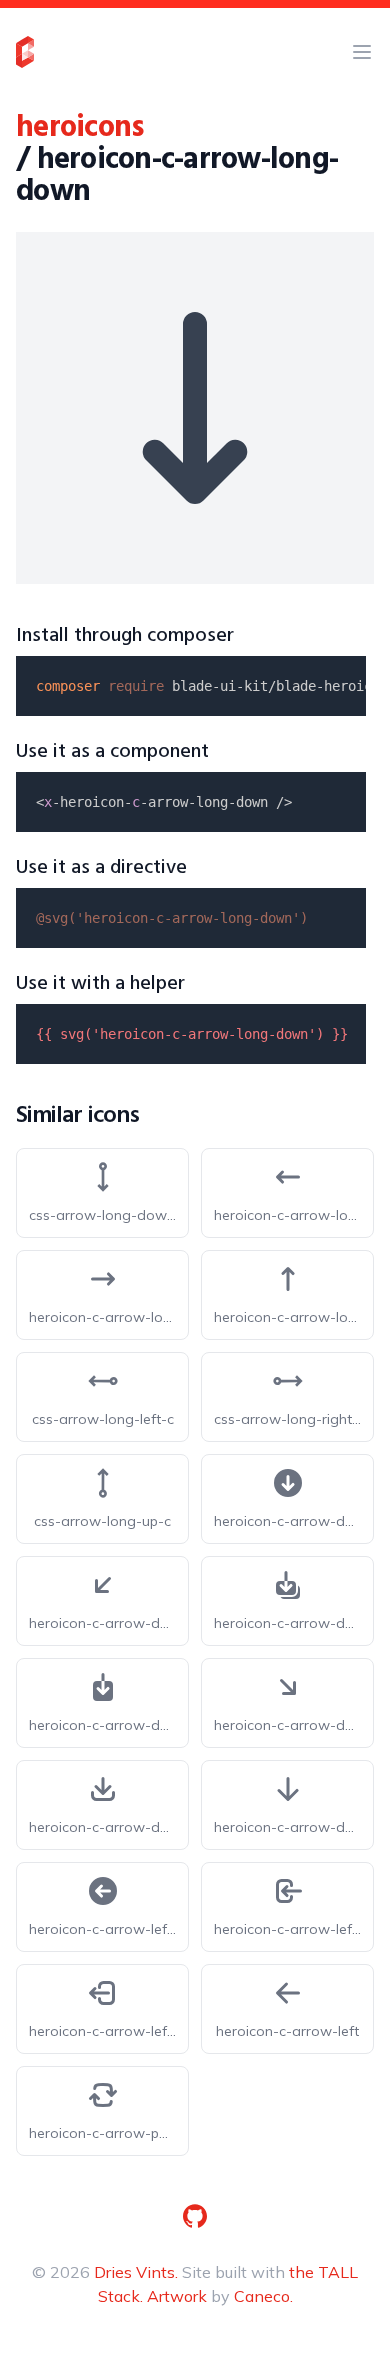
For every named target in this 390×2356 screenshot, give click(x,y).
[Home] (25, 52)
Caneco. (263, 2296)
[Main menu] (362, 52)
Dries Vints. (136, 2272)
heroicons (79, 128)
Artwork (177, 2296)
